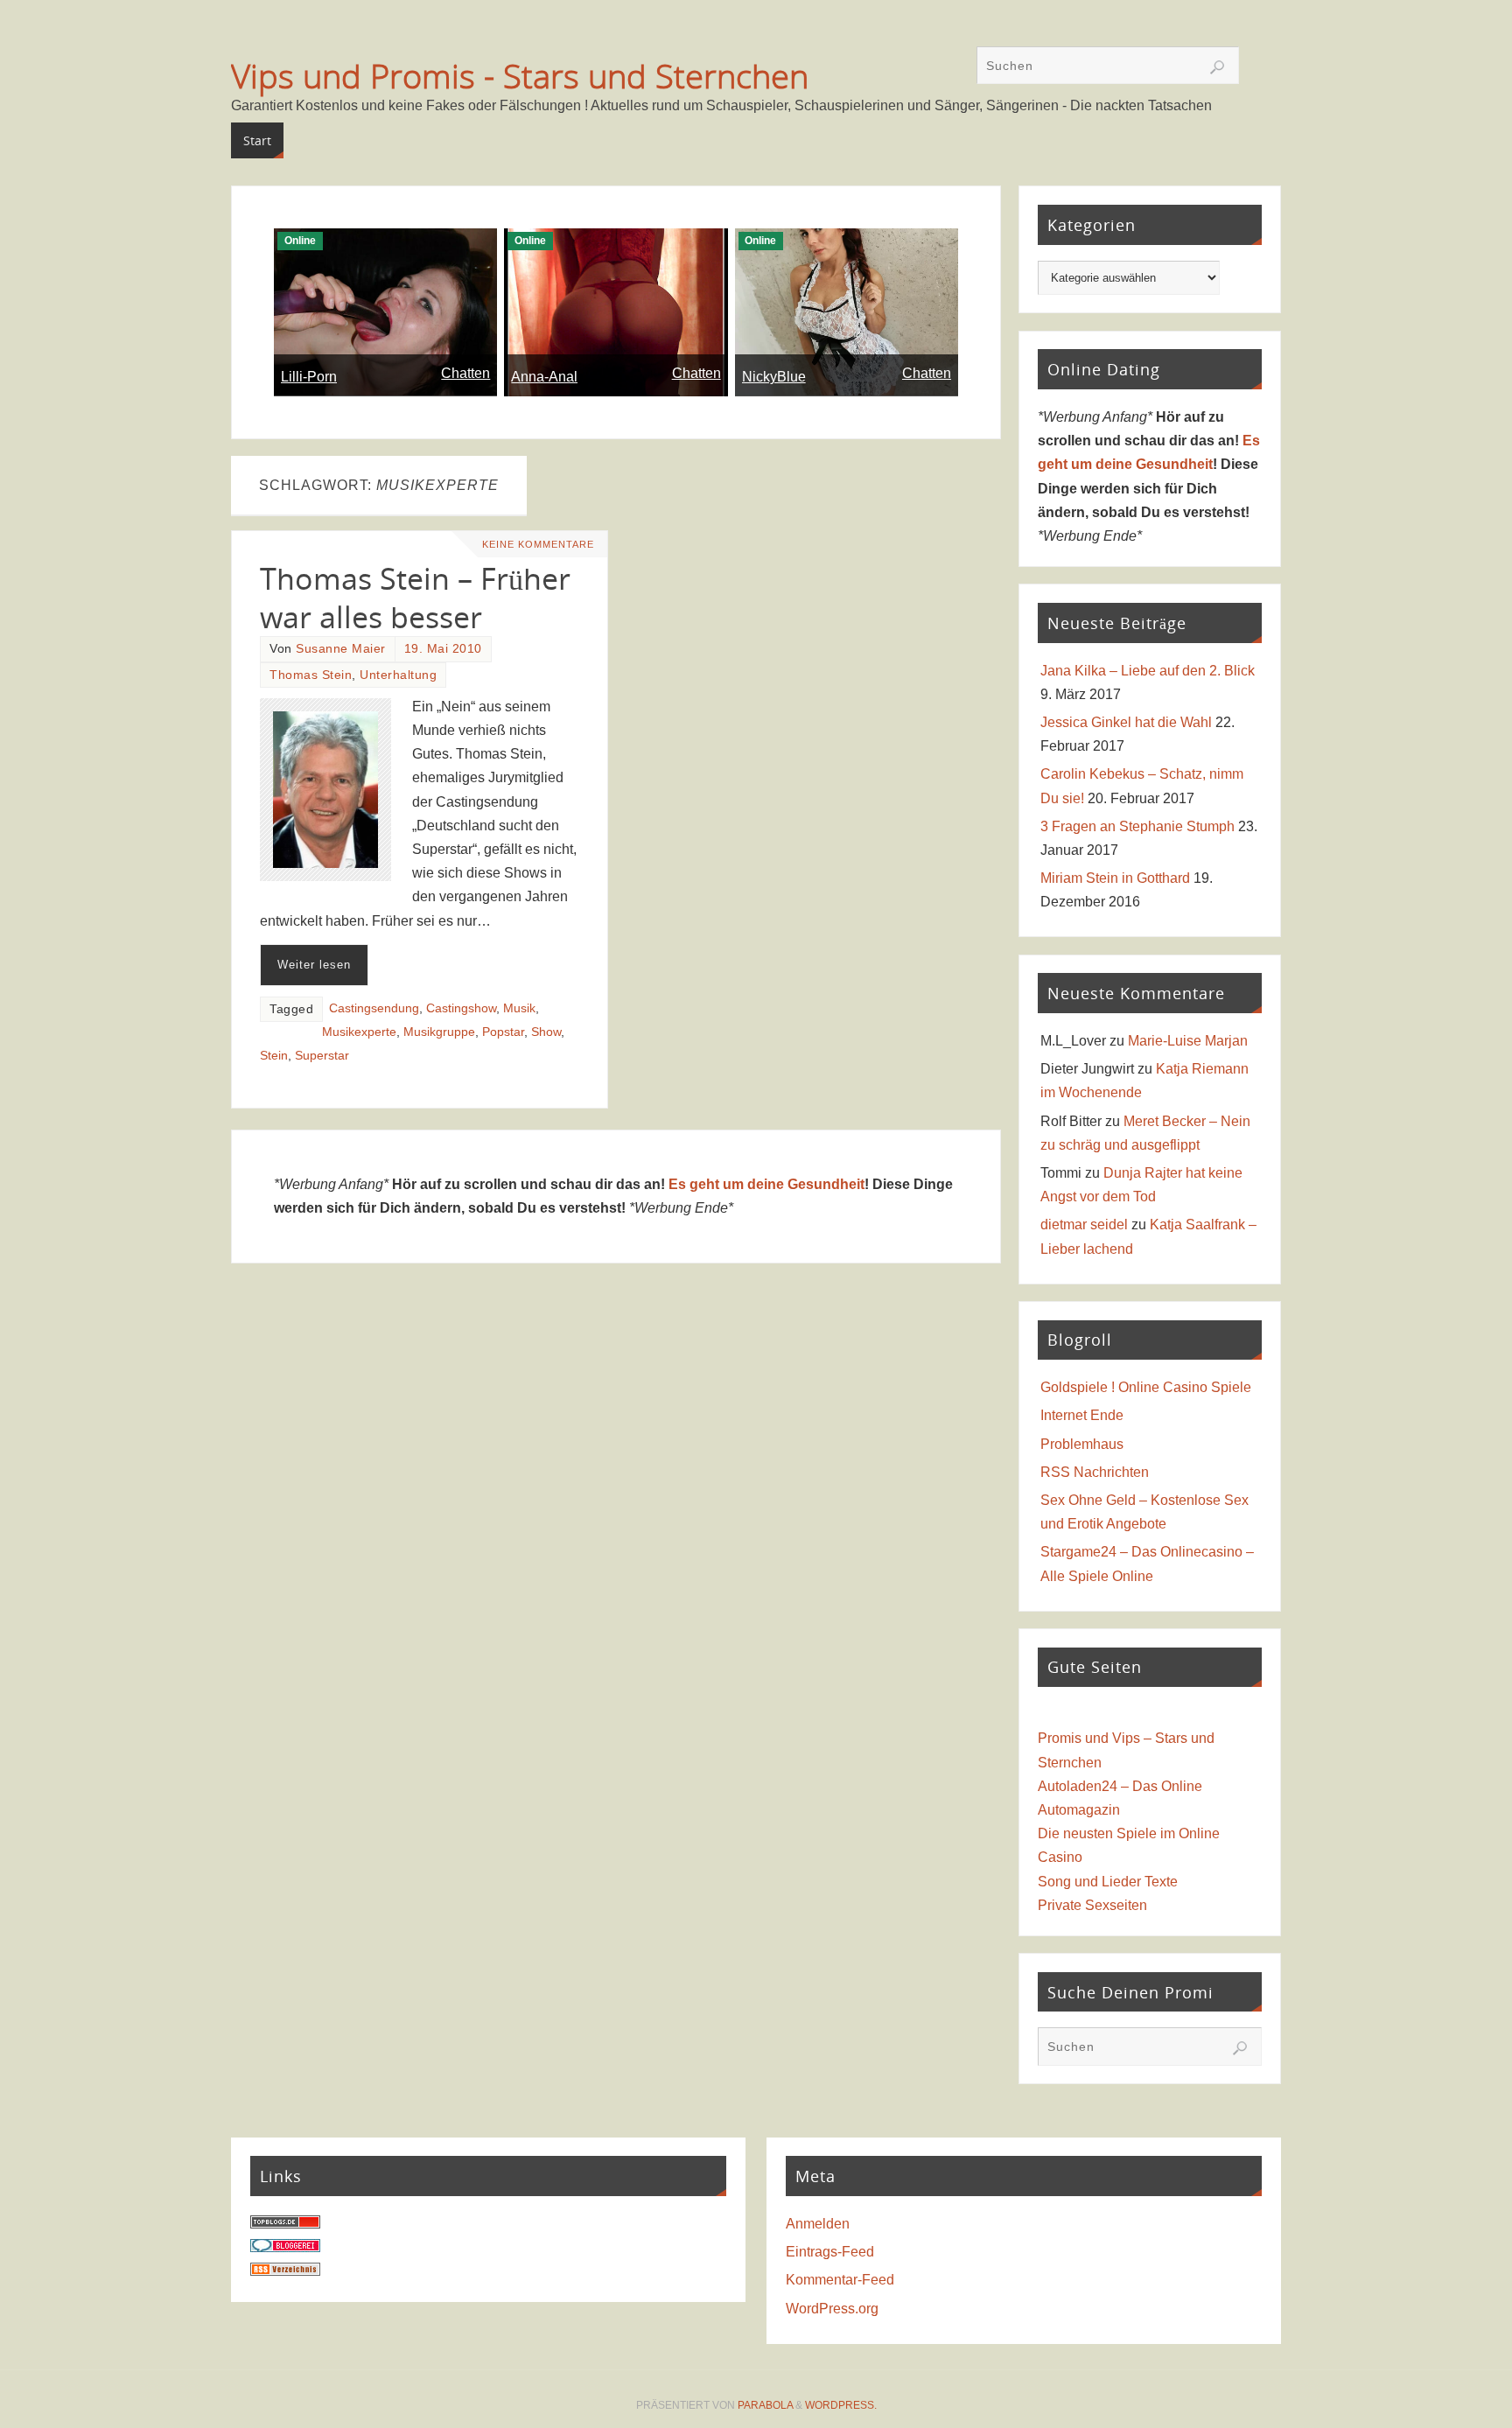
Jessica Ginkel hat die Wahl (1126, 722)
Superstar (322, 1056)
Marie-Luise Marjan (1188, 1041)
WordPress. (841, 2405)
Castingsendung (374, 1008)
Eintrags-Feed (830, 2252)
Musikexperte (359, 1032)
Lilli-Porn (309, 377)
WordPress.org (832, 2309)
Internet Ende (1082, 1415)
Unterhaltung (398, 675)
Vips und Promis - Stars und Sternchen (520, 75)
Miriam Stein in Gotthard (1115, 878)
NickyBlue (774, 377)
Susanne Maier (341, 649)
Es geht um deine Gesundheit (766, 1184)
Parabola (765, 2405)
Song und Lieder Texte (1108, 1882)
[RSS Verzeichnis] (285, 2271)
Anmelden (818, 2224)
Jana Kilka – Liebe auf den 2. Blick (1148, 671)
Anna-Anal (544, 377)
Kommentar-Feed (840, 2280)
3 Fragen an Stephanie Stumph (1137, 826)
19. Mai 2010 (443, 649)
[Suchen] (1217, 67)
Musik (519, 1008)
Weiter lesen (314, 965)
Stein (274, 1056)
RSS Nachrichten (1095, 1472)
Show (546, 1032)
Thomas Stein (311, 675)
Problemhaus (1082, 1444)
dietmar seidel (1084, 1224)
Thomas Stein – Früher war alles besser (415, 598)
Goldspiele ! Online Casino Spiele (1146, 1387)
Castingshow (461, 1008)
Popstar (503, 1032)
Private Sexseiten (1092, 1905)
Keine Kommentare (538, 544)
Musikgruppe (439, 1032)
